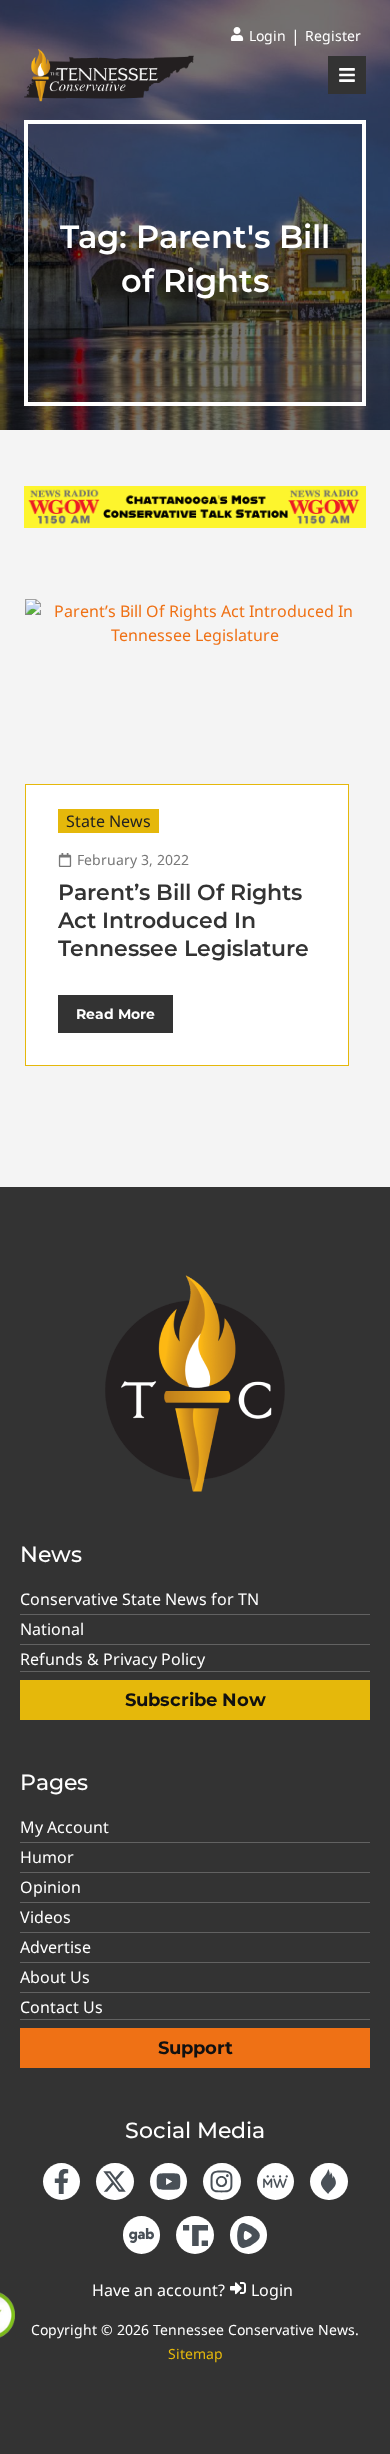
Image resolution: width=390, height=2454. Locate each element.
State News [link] (108, 821)
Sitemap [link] (195, 2353)
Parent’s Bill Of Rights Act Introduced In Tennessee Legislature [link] (183, 920)
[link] (258, 36)
